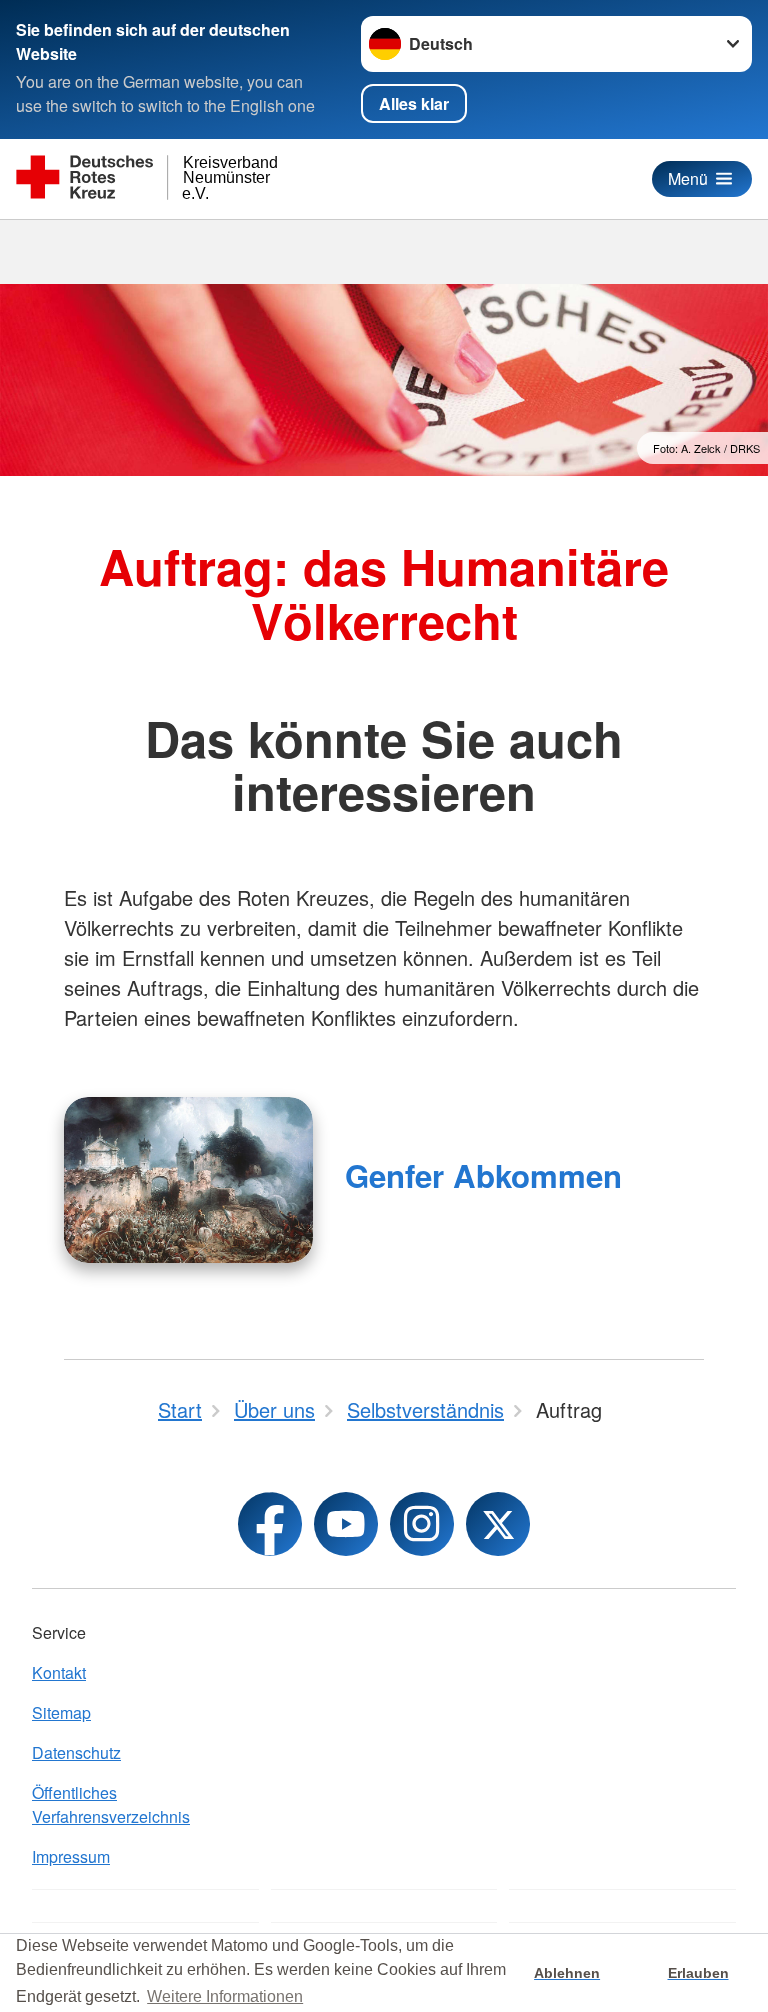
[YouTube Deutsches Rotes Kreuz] (346, 1524)
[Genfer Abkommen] (188, 1180)
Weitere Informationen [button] (225, 1996)
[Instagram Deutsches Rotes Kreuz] (422, 1524)
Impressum (71, 1856)
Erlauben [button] (698, 1973)
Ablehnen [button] (567, 1973)
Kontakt (59, 1672)
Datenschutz (76, 1752)
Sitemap (61, 1712)
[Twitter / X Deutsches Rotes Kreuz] (498, 1524)
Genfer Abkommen (483, 1175)
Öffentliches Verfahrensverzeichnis (111, 1804)
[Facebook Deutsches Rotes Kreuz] (270, 1524)
